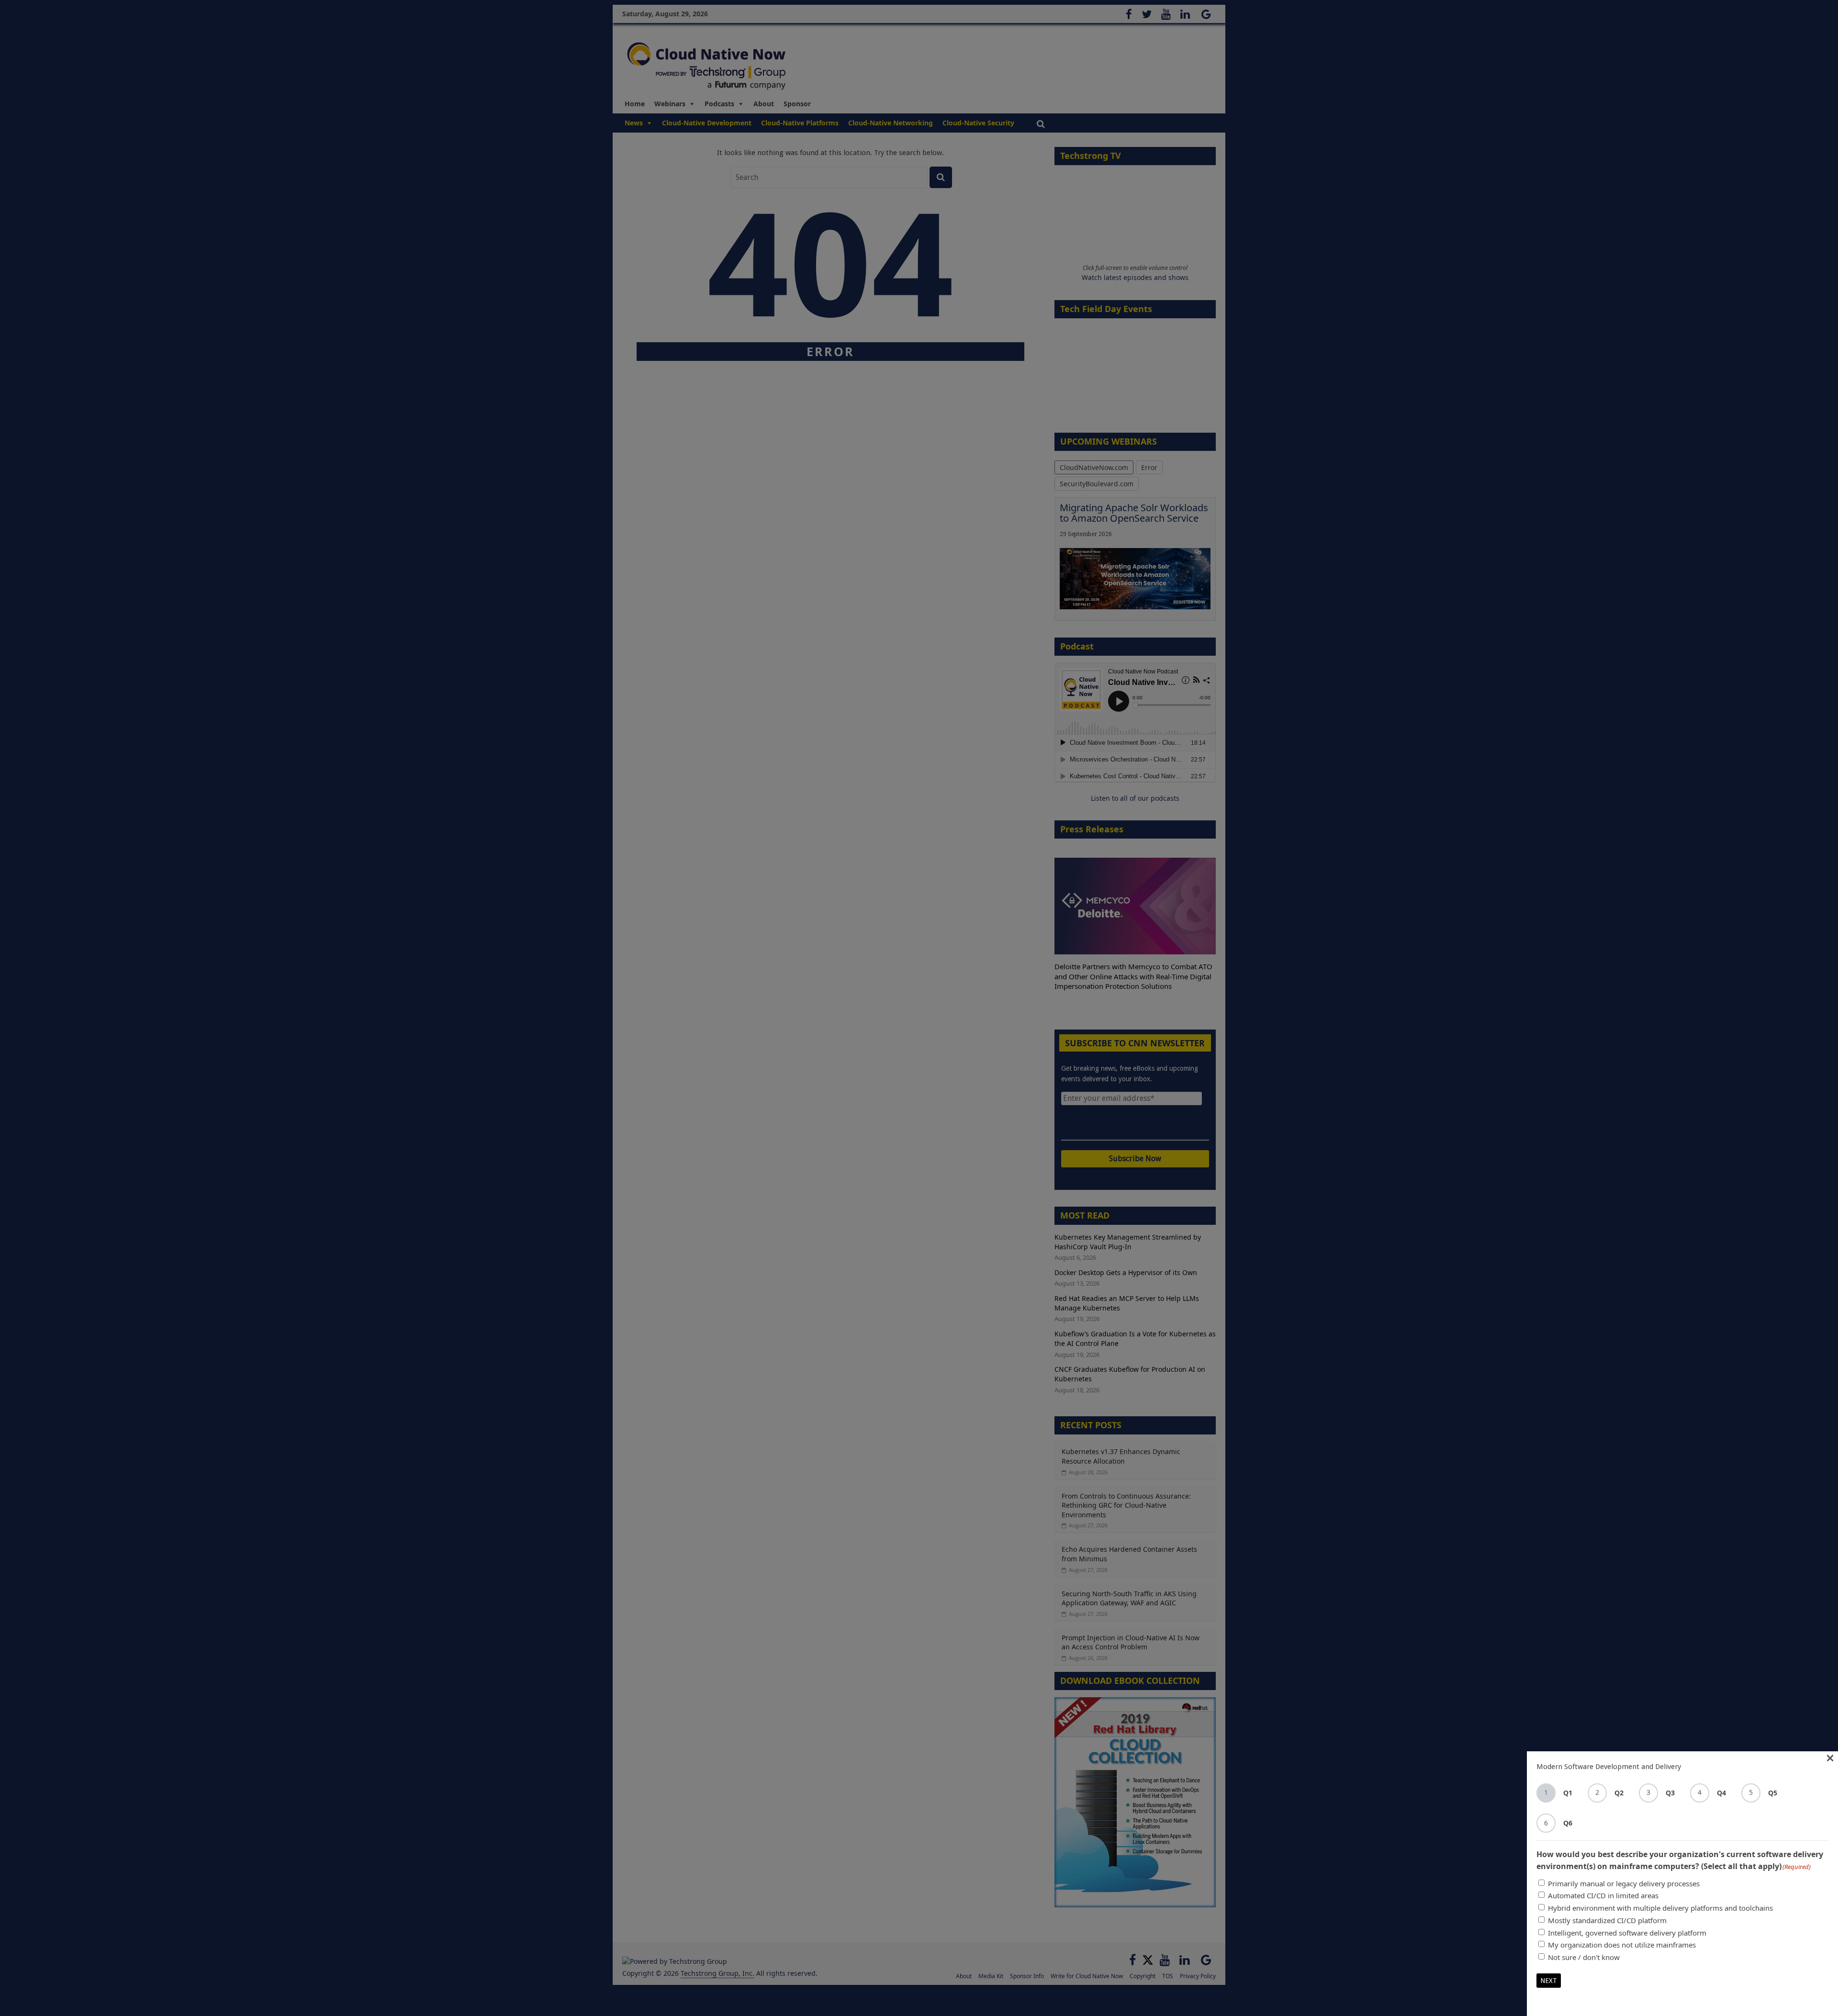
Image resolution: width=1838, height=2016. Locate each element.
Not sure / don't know (1584, 1957)
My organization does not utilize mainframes (1622, 1945)
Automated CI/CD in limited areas (1603, 1895)
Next (1549, 1981)
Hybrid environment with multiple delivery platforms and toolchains (1660, 1908)
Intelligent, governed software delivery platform (1627, 1933)
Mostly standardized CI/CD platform (1607, 1920)
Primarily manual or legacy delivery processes (1624, 1883)
